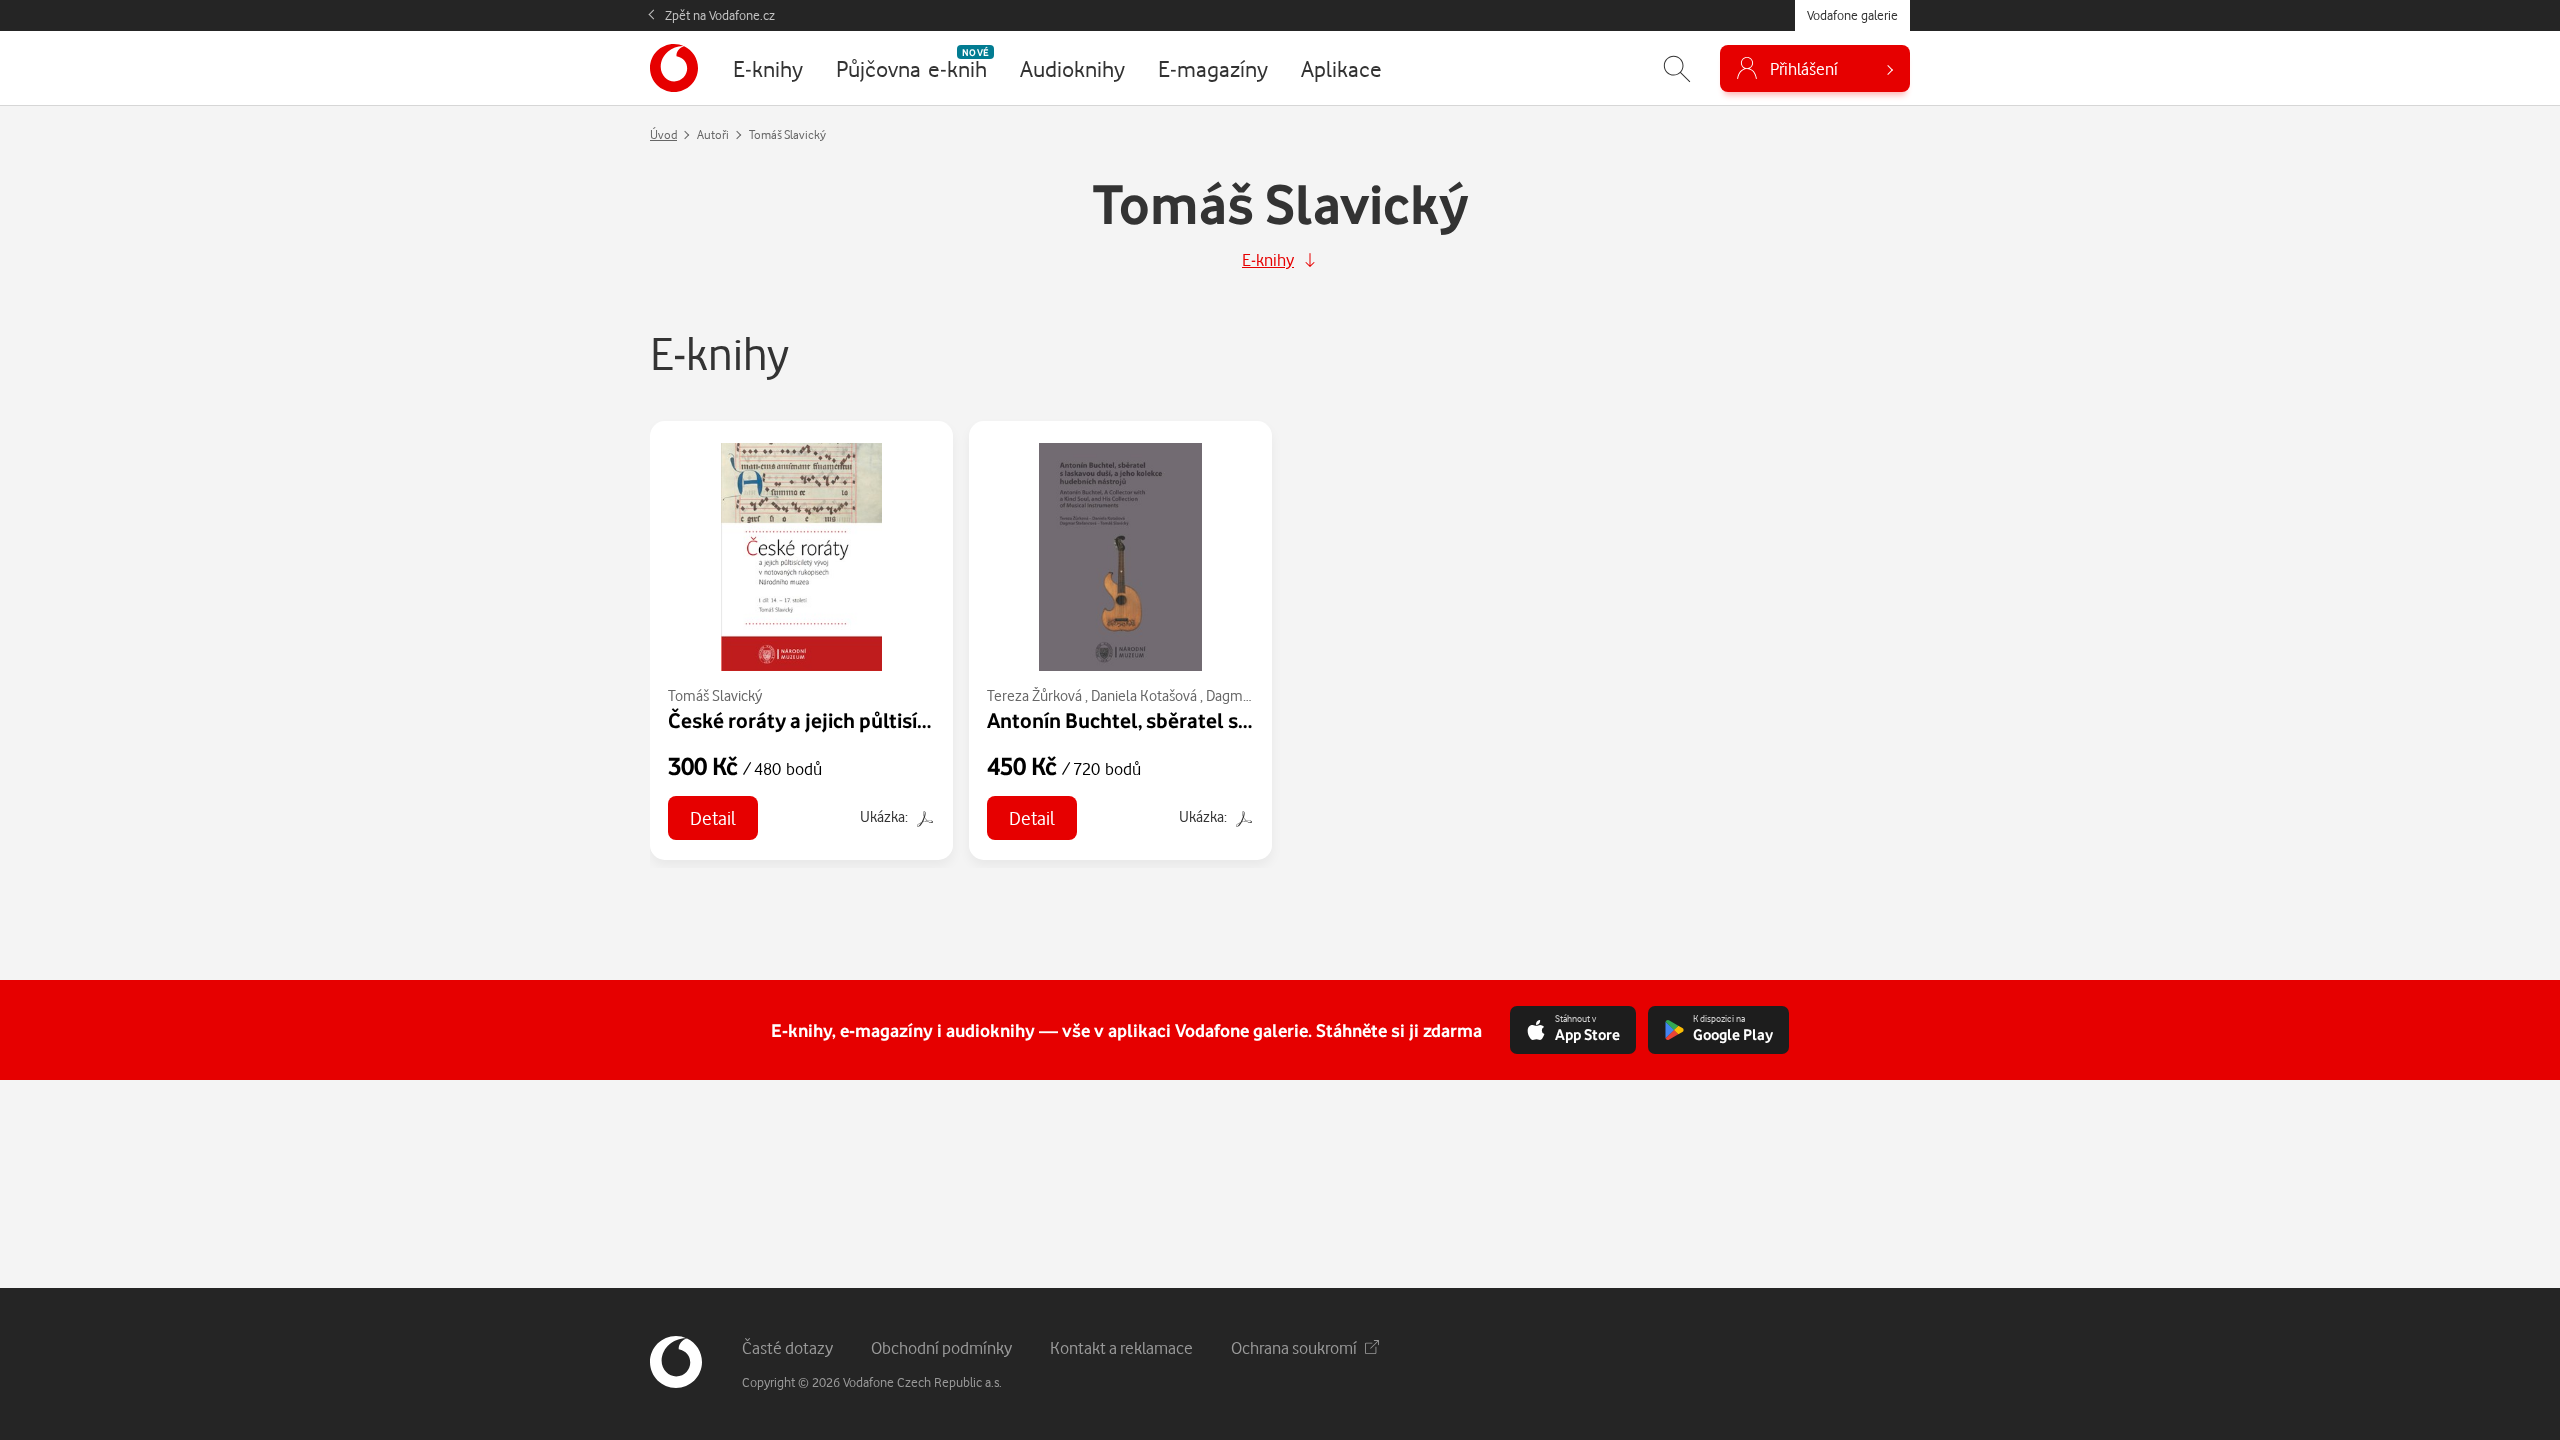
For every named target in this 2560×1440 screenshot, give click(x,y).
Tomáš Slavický (715, 695)
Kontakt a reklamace (1121, 1347)
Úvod (663, 134)
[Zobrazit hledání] (1677, 68)
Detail (713, 817)
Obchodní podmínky (941, 1347)
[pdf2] (923, 816)
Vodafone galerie (1852, 15)
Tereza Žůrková (1034, 695)
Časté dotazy (787, 1347)
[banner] (674, 68)
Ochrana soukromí (1294, 1347)
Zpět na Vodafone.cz (720, 15)
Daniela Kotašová (1144, 695)
